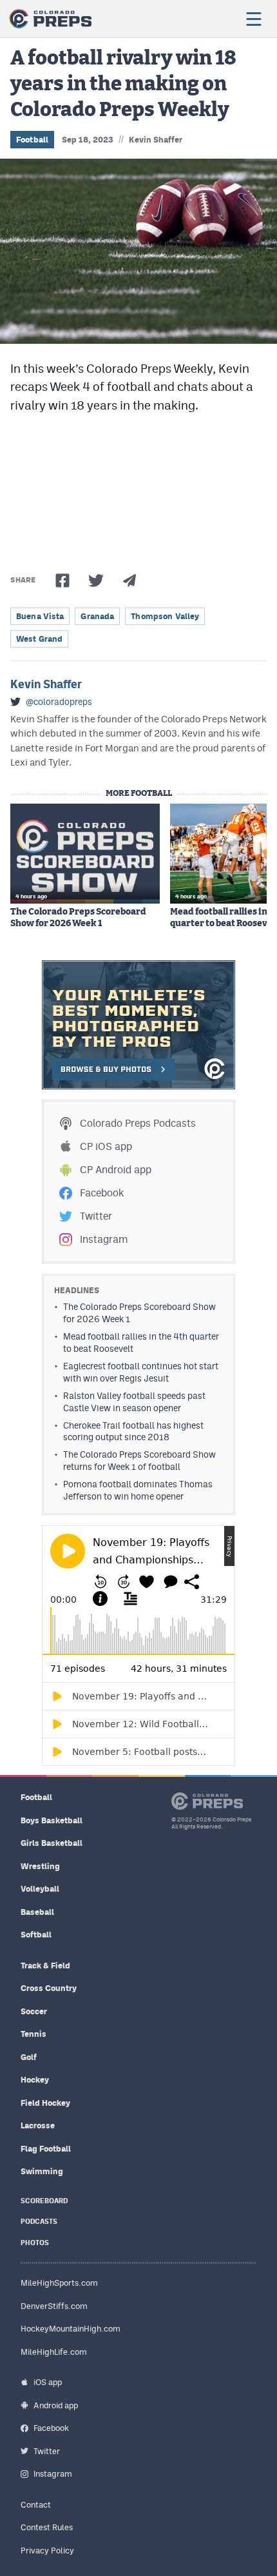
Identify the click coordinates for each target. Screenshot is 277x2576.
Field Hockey (45, 2103)
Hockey (35, 2080)
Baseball (37, 1912)
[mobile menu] (253, 19)
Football (32, 140)
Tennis (33, 2034)
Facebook (102, 1193)
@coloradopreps (59, 702)
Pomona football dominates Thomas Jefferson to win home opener (138, 1490)
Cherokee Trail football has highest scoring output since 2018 (133, 1432)
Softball (36, 1935)
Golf (29, 2057)
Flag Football (46, 2149)
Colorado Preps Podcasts (138, 1123)
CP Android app (116, 1170)
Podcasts (39, 2222)
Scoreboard (44, 2201)
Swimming (42, 2171)
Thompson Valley (165, 616)
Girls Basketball (52, 1843)
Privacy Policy (47, 2551)
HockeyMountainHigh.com (71, 2329)
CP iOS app (106, 1146)
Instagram (104, 1239)
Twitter (96, 1216)
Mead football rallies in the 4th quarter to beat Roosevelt (141, 1342)
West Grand (39, 639)
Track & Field (45, 1966)
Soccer (34, 2011)
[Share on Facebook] (62, 580)
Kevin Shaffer (156, 140)
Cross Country (49, 1988)
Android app (56, 2405)
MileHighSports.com (59, 2283)
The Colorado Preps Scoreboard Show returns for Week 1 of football (139, 1461)
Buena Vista (40, 616)
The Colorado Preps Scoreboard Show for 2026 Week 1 (78, 918)
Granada (97, 616)
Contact (36, 2505)
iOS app (48, 2382)
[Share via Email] (129, 580)
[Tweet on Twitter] (96, 580)
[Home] (50, 19)
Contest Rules (47, 2527)
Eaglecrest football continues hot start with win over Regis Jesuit (141, 1372)
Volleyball (40, 1889)
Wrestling (40, 1866)
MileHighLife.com (54, 2352)
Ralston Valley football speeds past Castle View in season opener (134, 1402)
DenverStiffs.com (54, 2306)
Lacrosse (38, 2125)
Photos (35, 2243)
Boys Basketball (52, 1820)
